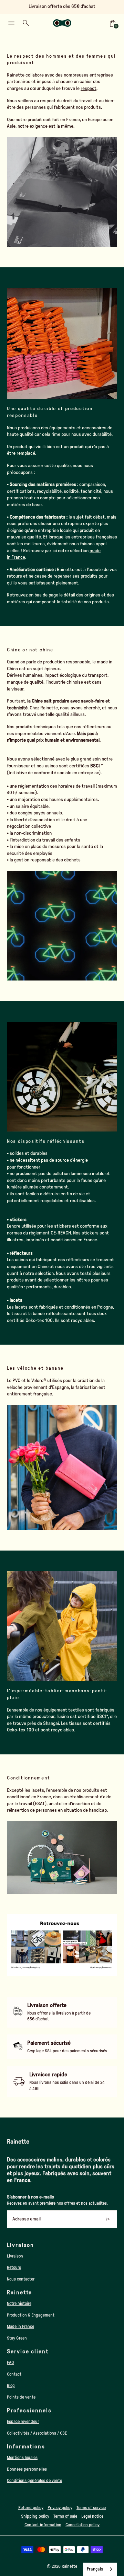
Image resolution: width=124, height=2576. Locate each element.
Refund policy (31, 2508)
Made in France (20, 2326)
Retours (14, 2267)
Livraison (15, 2256)
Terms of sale (65, 2516)
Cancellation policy (82, 2525)
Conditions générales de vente (34, 2481)
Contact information (43, 2525)
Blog (11, 2386)
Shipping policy (35, 2516)
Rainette (69, 2566)
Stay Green (17, 2338)
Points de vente (21, 2397)
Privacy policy (60, 2508)
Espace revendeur (23, 2422)
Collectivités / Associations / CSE (37, 2433)
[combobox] (100, 2569)
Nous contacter (21, 2279)
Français (95, 2569)
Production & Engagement (31, 2315)
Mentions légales (22, 2458)
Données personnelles (27, 2469)
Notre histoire (19, 2304)
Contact (14, 2374)
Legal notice (92, 2516)
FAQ (11, 2363)
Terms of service (91, 2508)
